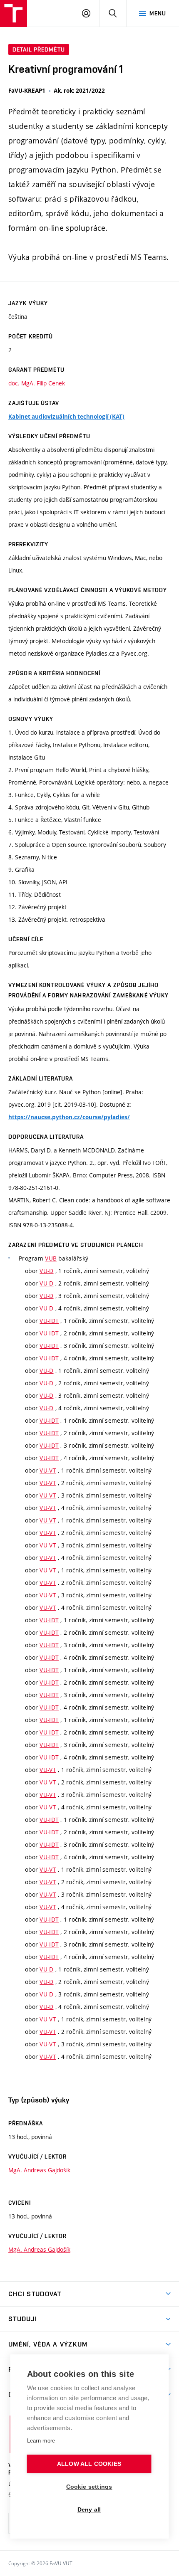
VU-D (46, 1271)
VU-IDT (49, 1321)
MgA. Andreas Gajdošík (39, 2170)
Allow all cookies (89, 2464)
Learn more (41, 2441)
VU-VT (48, 1470)
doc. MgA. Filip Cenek (37, 383)
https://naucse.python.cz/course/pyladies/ (69, 1117)
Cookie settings (89, 2487)
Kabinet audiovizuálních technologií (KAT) (66, 417)
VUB (51, 1258)
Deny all (89, 2510)
